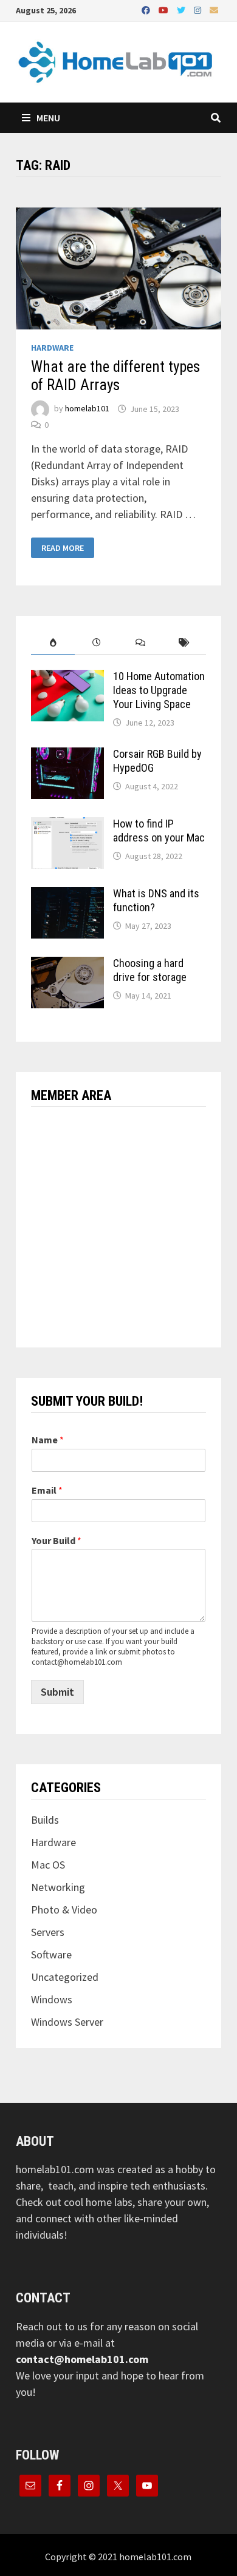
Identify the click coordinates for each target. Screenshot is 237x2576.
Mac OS (48, 1865)
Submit (57, 1692)
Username (51, 1131)
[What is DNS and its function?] (67, 895)
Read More (62, 548)
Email (47, 1490)
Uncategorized (65, 1977)
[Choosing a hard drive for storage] (67, 965)
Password (51, 1183)
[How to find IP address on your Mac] (67, 825)
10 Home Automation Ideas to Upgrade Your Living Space (159, 690)
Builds (45, 1820)
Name (48, 1440)
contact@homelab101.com (82, 2359)
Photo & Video (64, 1910)
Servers (48, 1932)
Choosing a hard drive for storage (150, 970)
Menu (47, 118)
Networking (58, 1887)
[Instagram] (199, 9)
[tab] (53, 643)
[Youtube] (165, 9)
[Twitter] (182, 9)
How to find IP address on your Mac (159, 831)
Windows (52, 1999)
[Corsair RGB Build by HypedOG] (67, 756)
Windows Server (67, 2022)
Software (51, 1954)
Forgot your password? (118, 1307)
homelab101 (87, 409)
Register (164, 1271)
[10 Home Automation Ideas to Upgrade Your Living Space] (67, 678)
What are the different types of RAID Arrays (115, 376)
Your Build (57, 1540)
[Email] (214, 9)
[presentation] (53, 643)
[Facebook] (147, 9)
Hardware (52, 348)
